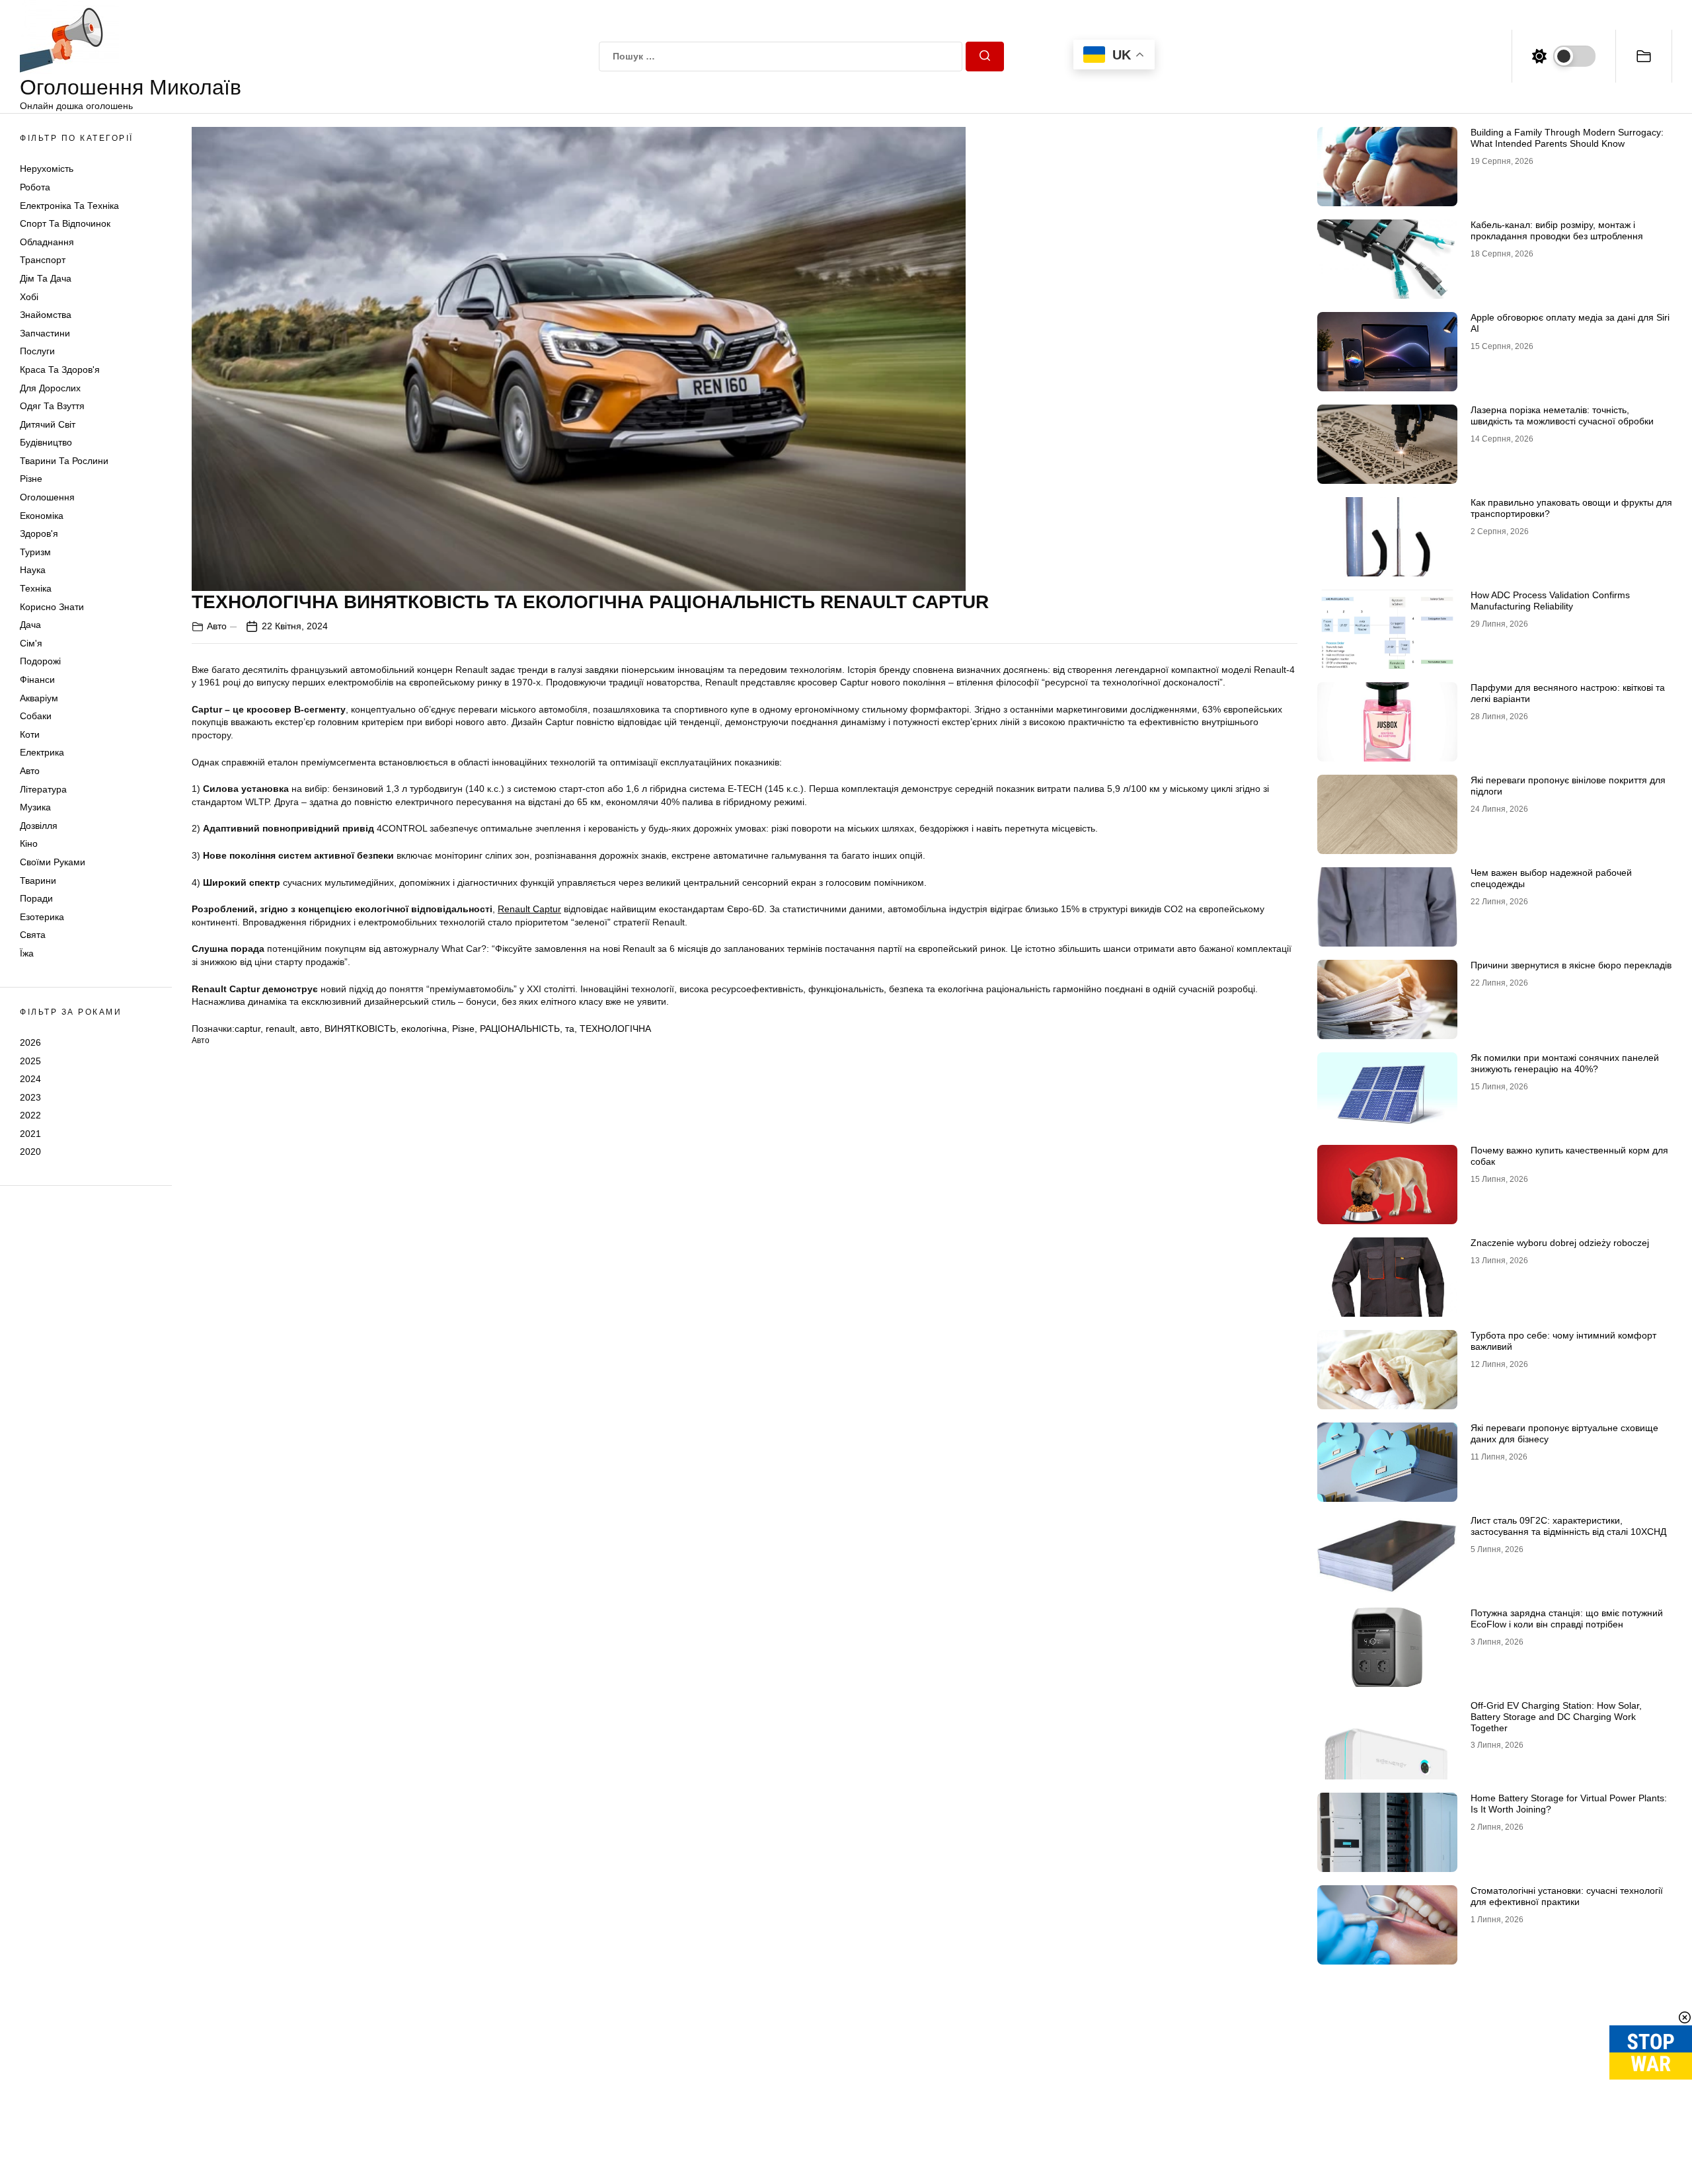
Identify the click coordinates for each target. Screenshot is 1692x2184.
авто (310, 1029)
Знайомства (46, 315)
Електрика (42, 752)
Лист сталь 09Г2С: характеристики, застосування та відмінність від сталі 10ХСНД (1568, 1526)
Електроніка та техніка (69, 206)
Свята (33, 935)
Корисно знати (52, 607)
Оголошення (47, 497)
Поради (36, 898)
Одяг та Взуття (52, 406)
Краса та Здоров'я (60, 370)
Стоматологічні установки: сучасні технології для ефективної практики (1567, 1896)
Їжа (27, 953)
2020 (30, 1151)
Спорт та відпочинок (65, 223)
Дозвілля (39, 826)
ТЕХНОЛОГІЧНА (615, 1029)
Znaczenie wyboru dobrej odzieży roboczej (1560, 1243)
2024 (30, 1079)
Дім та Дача (46, 278)
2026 (30, 1042)
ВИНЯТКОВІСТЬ (360, 1029)
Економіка (42, 516)
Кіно (29, 843)
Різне (31, 479)
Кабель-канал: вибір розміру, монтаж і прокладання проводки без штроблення (1557, 230)
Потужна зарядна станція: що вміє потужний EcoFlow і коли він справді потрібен (1567, 1618)
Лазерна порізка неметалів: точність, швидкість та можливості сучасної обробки (1562, 415)
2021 (30, 1134)
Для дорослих (50, 388)
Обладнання (47, 242)
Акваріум (39, 698)
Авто (30, 771)
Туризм (35, 552)
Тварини (38, 880)
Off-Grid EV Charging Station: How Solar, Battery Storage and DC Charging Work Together (1556, 1717)
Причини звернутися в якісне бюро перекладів (1571, 965)
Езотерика (42, 917)
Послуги (37, 351)
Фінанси (37, 680)
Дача (30, 625)
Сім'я (31, 643)
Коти (30, 734)
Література (43, 789)
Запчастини (45, 333)
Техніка (36, 588)
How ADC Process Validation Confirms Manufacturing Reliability (1550, 601)
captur (248, 1029)
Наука (33, 570)
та (570, 1029)
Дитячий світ (48, 424)
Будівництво (46, 442)
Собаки (36, 716)
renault (280, 1029)
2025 (30, 1060)
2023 (30, 1097)
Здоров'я (39, 533)
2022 (30, 1115)
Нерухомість (47, 169)
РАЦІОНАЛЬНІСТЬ (520, 1029)
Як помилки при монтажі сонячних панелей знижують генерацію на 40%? (1565, 1063)
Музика (35, 807)
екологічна (424, 1029)
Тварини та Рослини (64, 461)
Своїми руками (53, 862)
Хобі (29, 297)
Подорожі (40, 661)
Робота (35, 187)
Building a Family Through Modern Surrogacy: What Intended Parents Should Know (1567, 138)
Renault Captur (529, 909)
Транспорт (43, 260)
